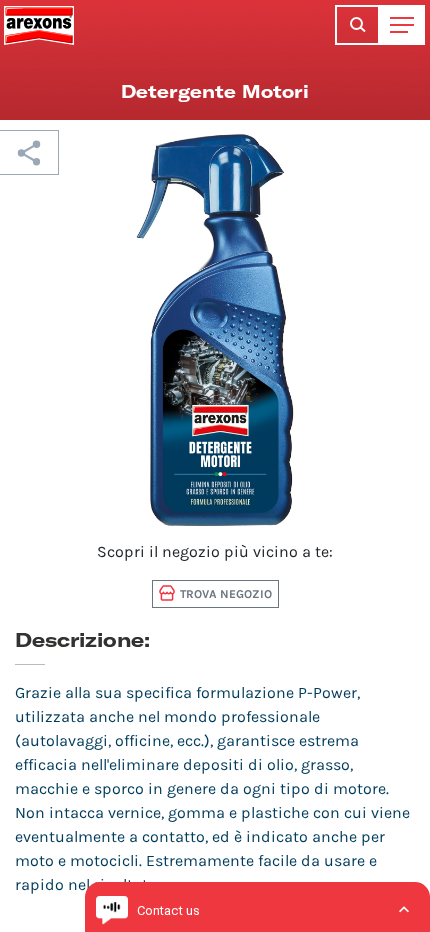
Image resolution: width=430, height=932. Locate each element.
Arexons (39, 25)
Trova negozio (226, 594)
